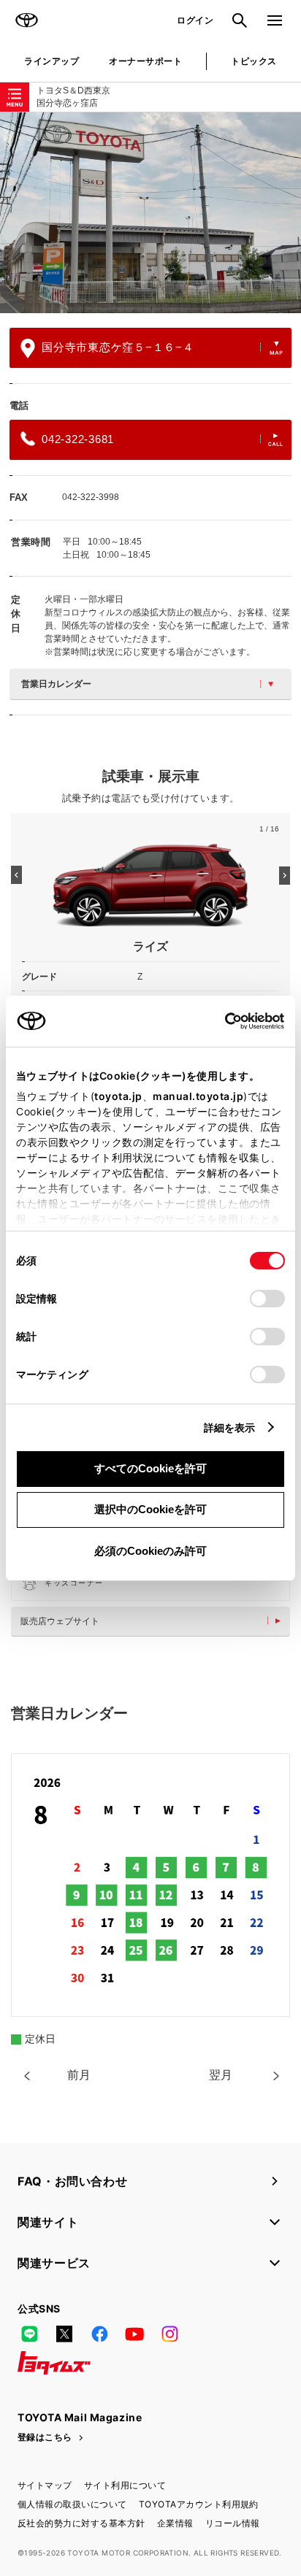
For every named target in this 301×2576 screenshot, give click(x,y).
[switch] (267, 1299)
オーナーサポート (145, 61)
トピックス (254, 61)
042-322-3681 (78, 439)
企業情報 (175, 2523)
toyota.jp (118, 1096)
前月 (79, 2075)
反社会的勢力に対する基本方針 (81, 2523)
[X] (64, 2334)
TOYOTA (26, 20)
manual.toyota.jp (198, 1096)
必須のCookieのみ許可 (150, 1551)
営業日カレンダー (56, 684)
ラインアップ (52, 61)
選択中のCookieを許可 (150, 1509)
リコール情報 (233, 2523)
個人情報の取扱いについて (72, 2504)
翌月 (221, 2075)
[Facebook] (99, 2334)
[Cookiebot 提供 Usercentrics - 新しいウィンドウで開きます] (220, 1021)
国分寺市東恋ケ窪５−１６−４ (118, 347)
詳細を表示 (230, 1427)
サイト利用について (125, 2485)
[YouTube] (134, 2334)
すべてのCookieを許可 (150, 1468)
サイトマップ (45, 2485)
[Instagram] (169, 2334)
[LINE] (29, 2334)
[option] (150, 213)
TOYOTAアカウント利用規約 (199, 2504)
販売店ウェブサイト (60, 1621)
